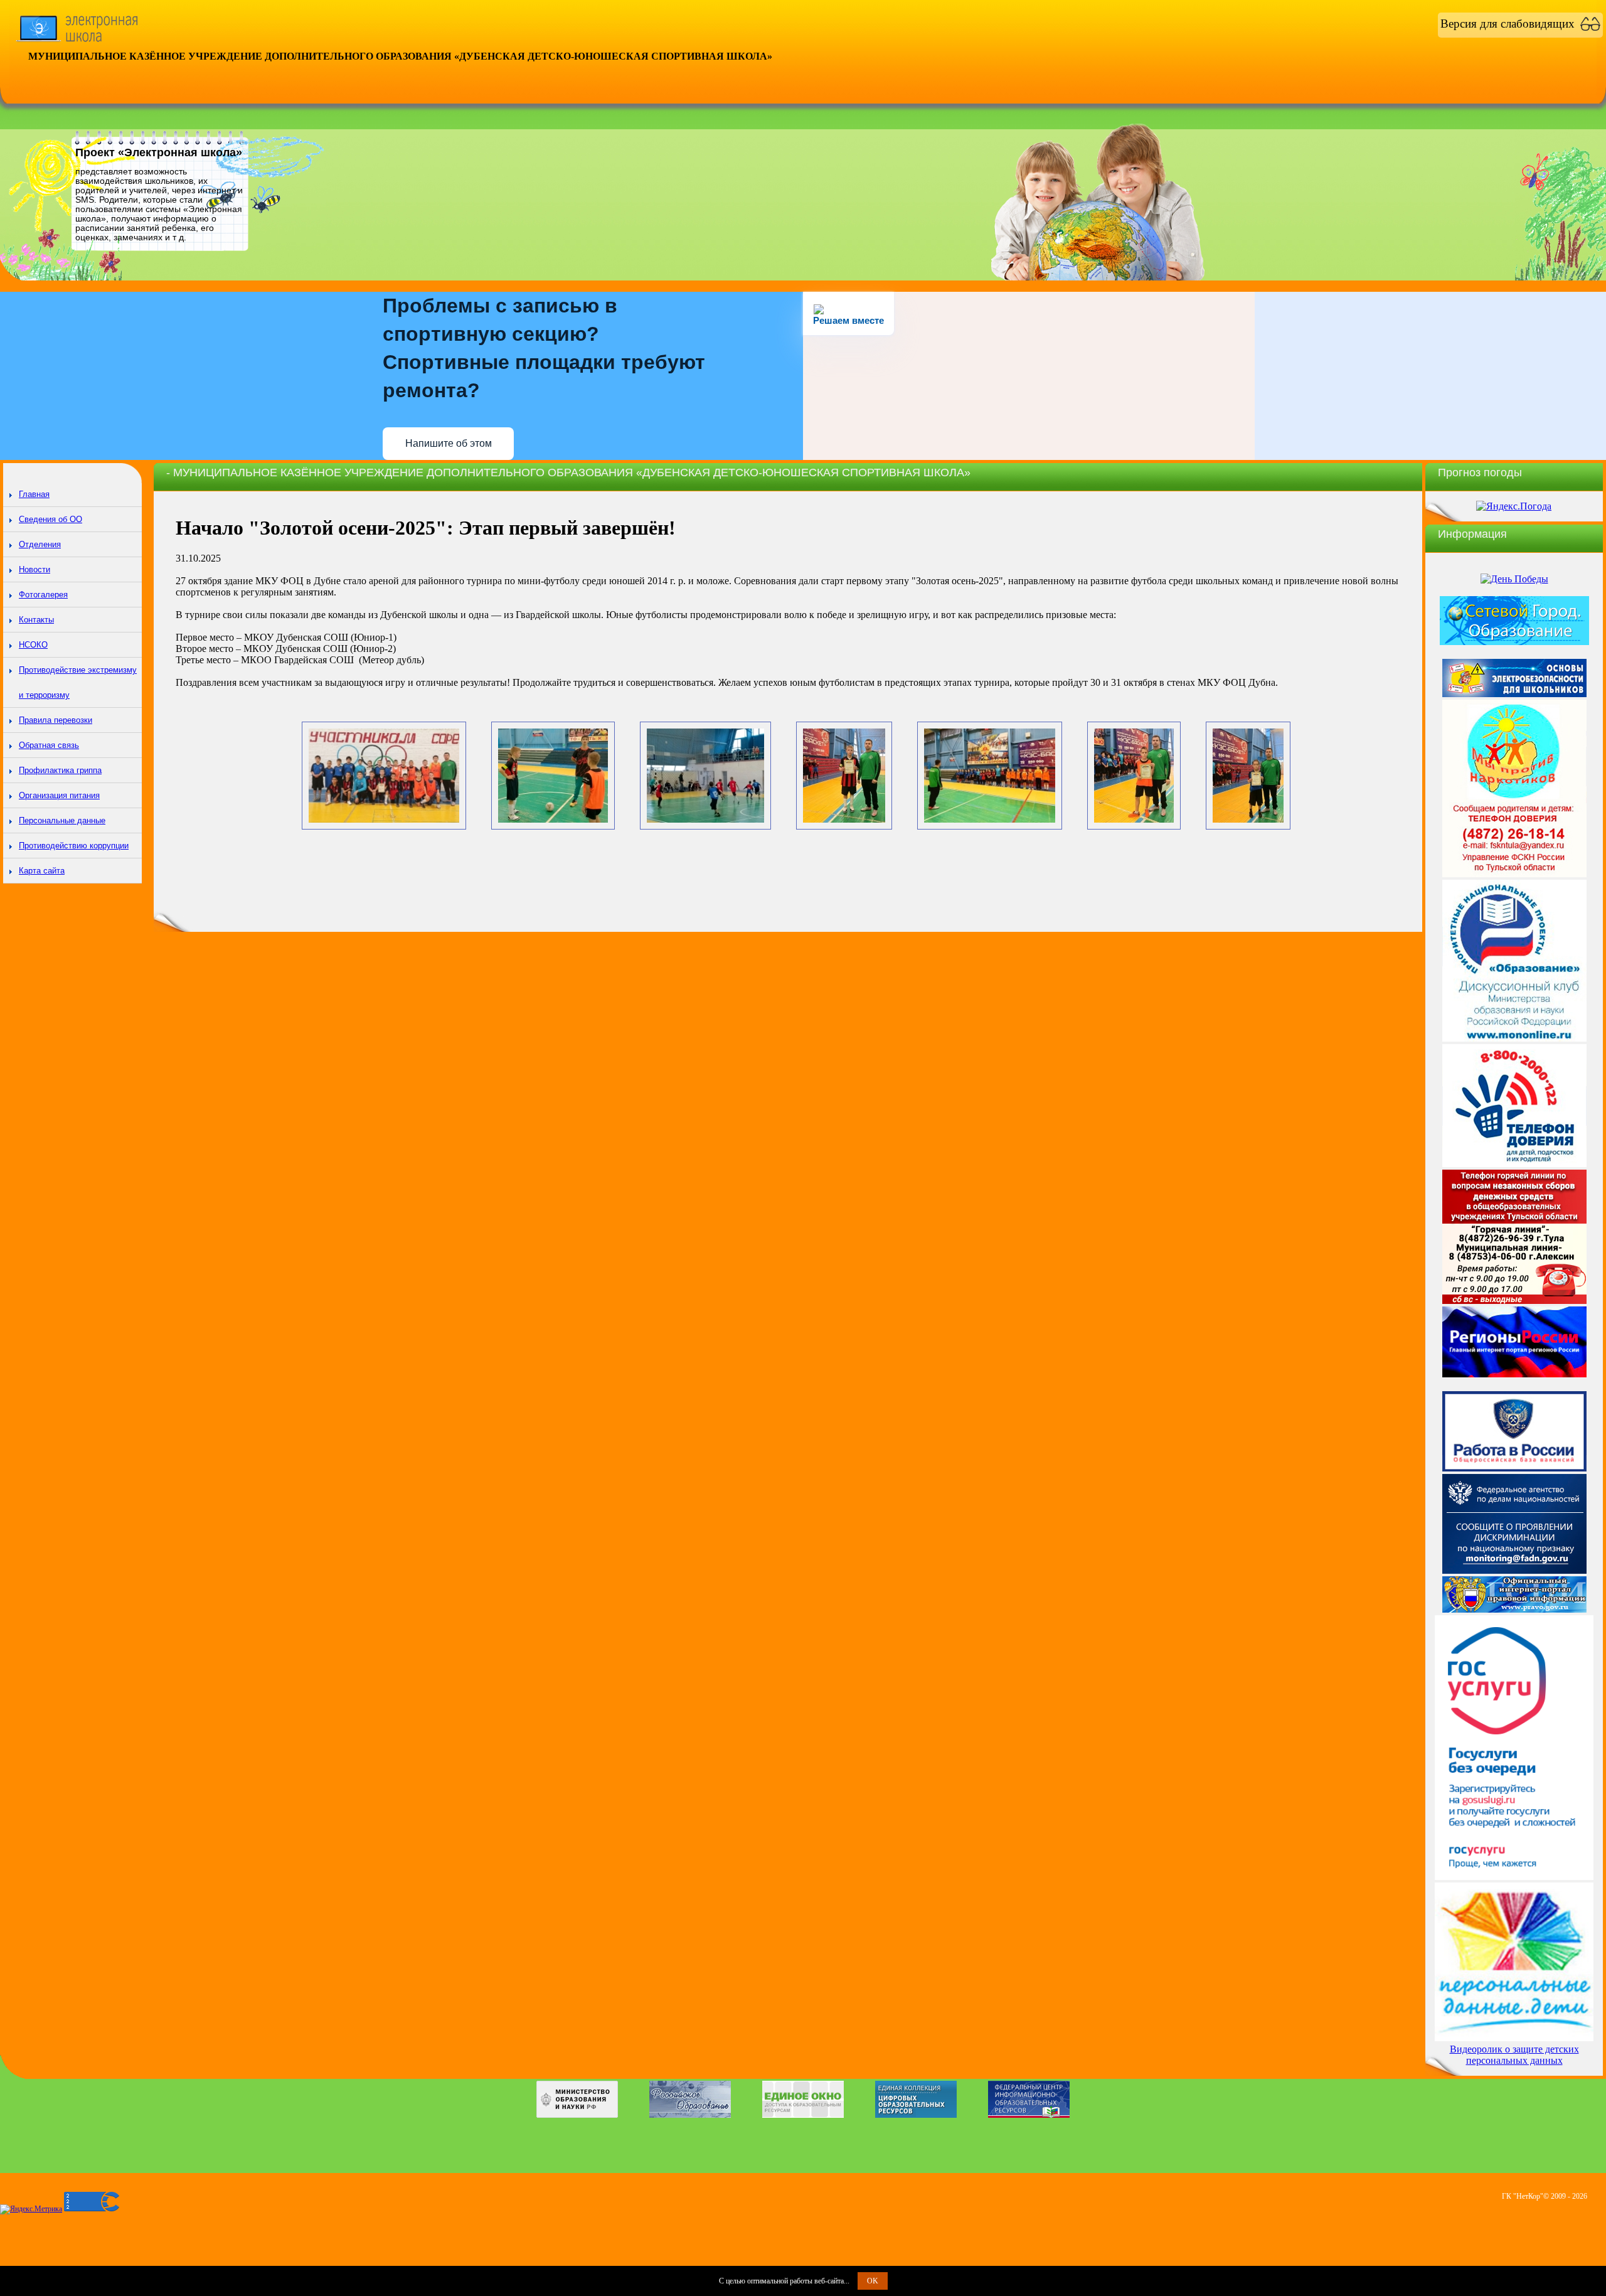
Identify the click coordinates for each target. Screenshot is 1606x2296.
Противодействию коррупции (74, 846)
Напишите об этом (449, 443)
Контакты (36, 620)
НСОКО (33, 645)
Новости (35, 569)
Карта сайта (42, 871)
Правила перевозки (56, 720)
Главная (34, 494)
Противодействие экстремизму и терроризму (78, 682)
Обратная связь (49, 745)
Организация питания (59, 795)
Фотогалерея (43, 595)
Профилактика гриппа (60, 770)
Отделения (40, 544)
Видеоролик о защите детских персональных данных (1514, 2055)
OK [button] (873, 2281)
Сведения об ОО (51, 519)
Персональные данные (62, 820)
